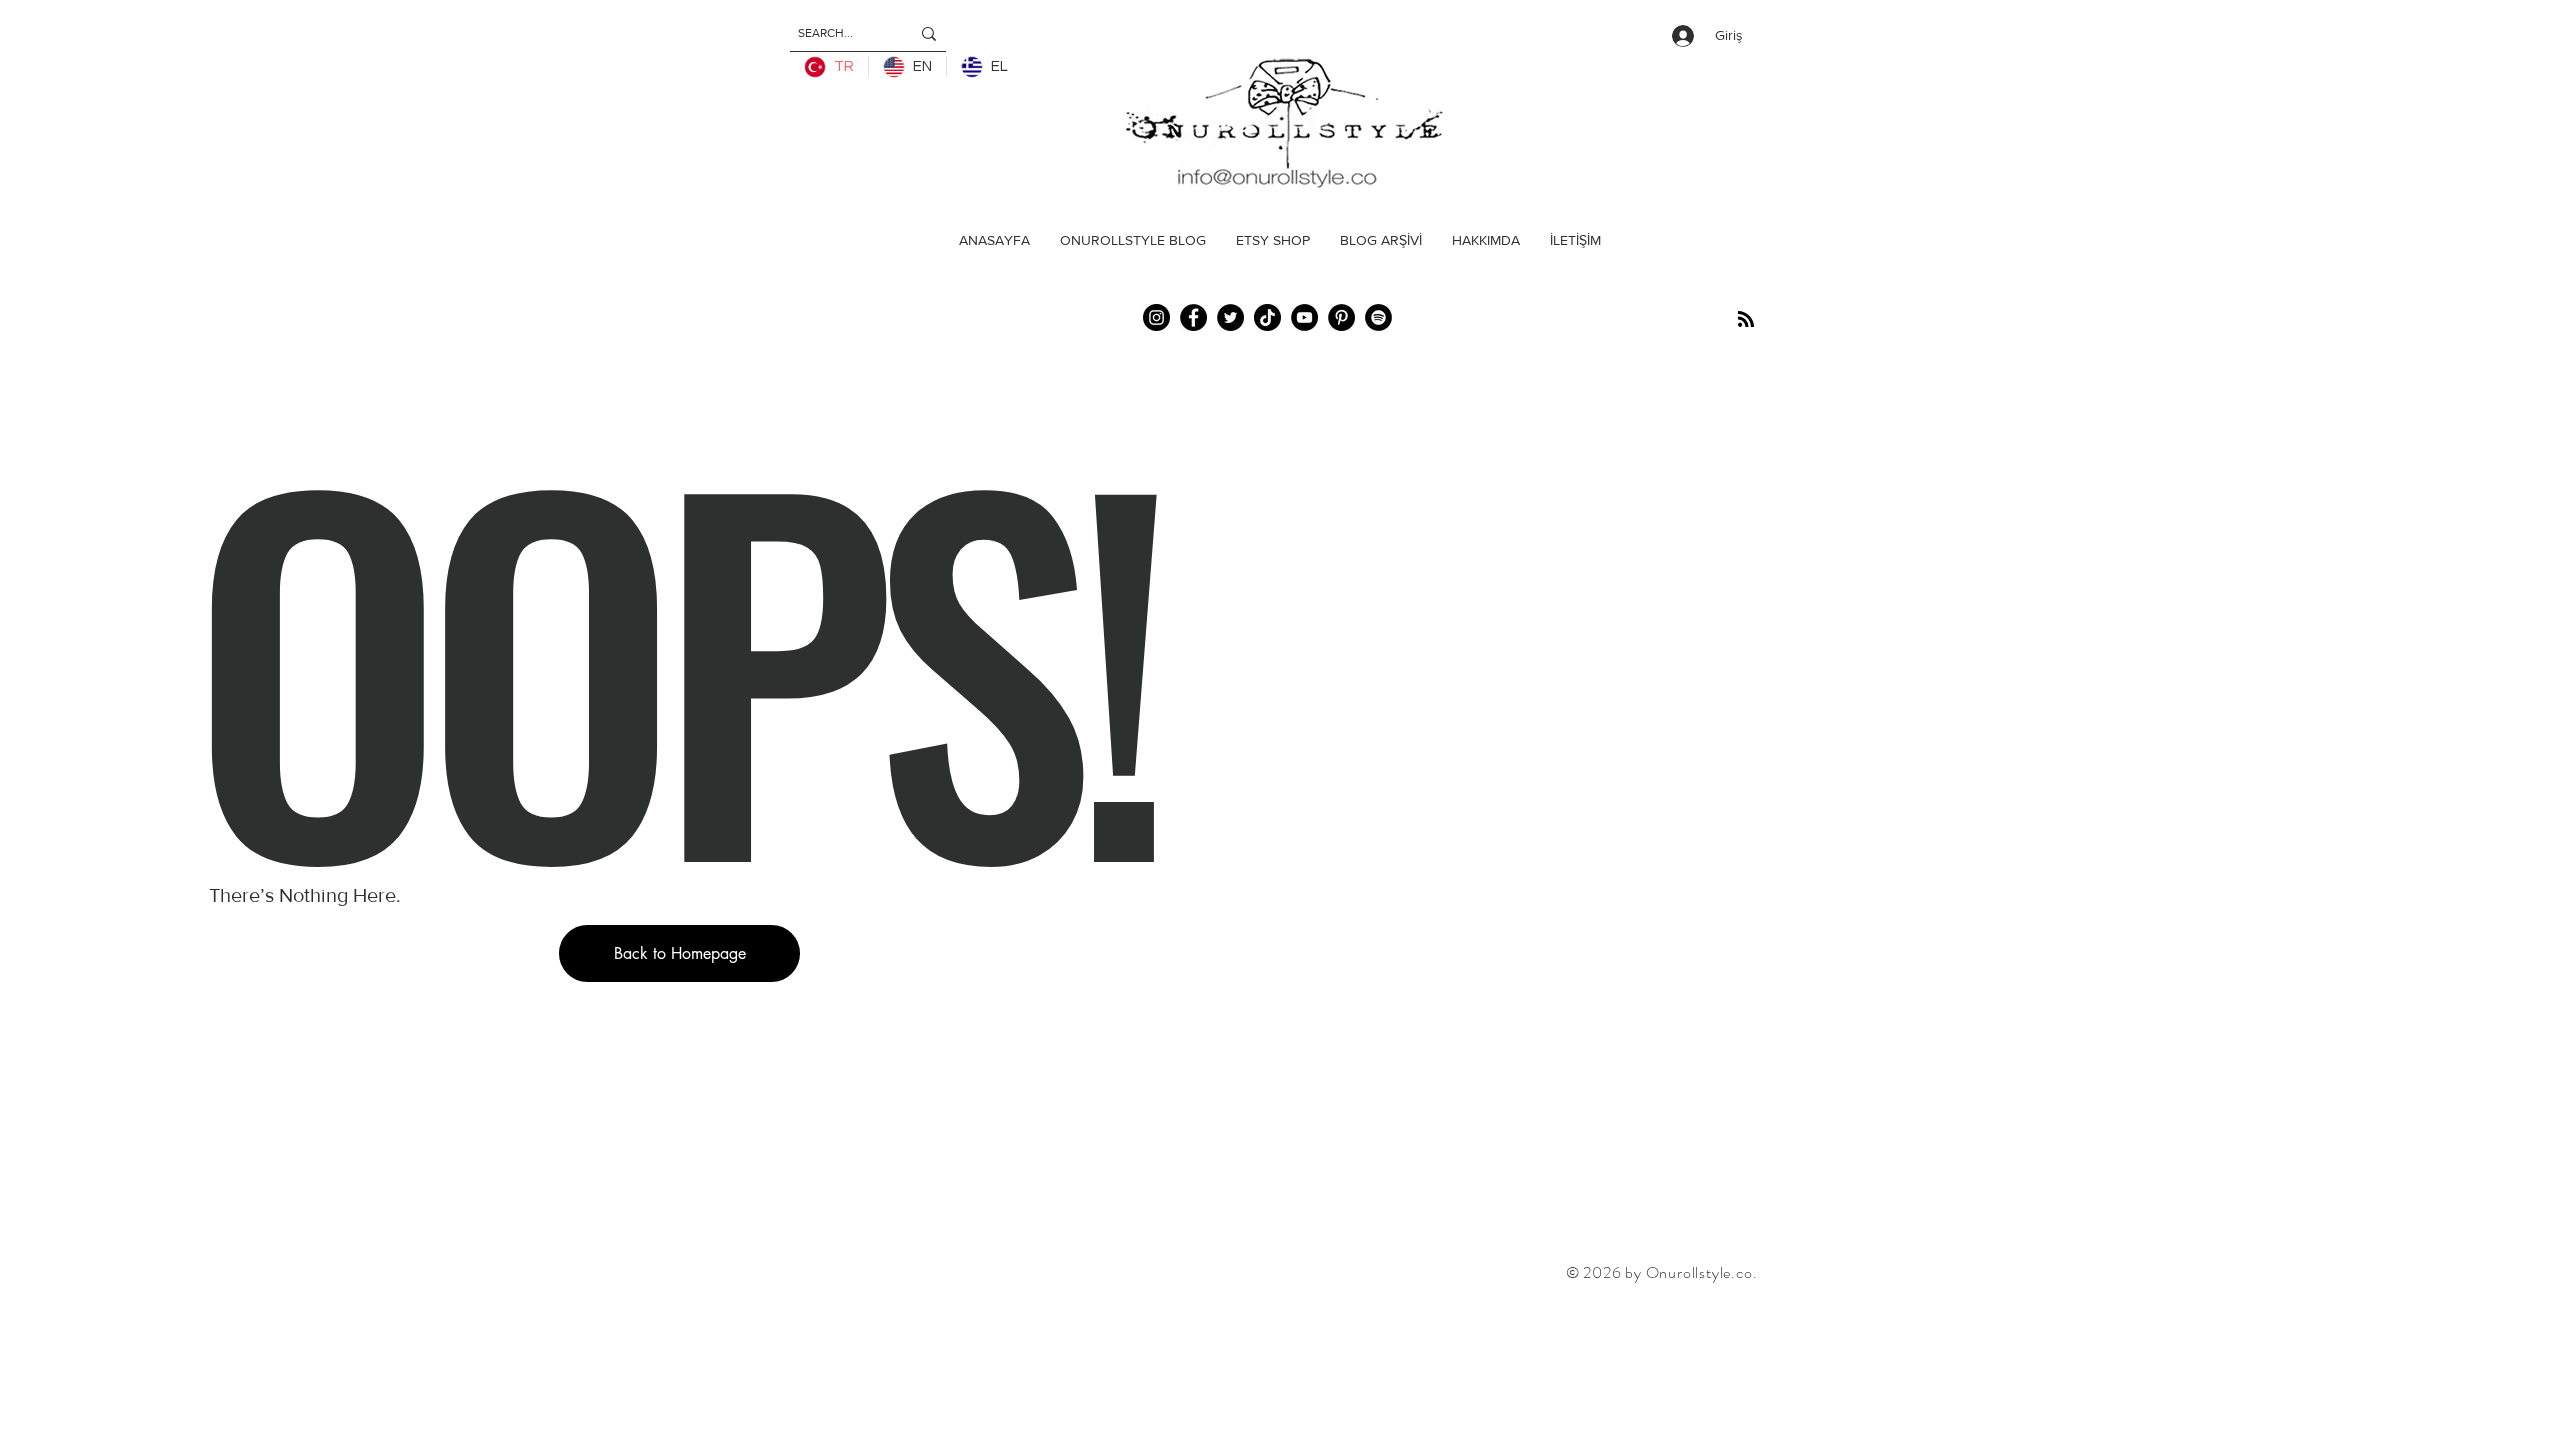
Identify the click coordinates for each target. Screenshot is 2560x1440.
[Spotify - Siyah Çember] (1378, 317)
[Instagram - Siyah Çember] (1156, 317)
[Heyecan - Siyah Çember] (1230, 317)
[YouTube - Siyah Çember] (1304, 317)
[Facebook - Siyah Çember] (1193, 317)
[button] (679, 953)
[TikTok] (1267, 317)
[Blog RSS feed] (1746, 320)
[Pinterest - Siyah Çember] (1341, 317)
